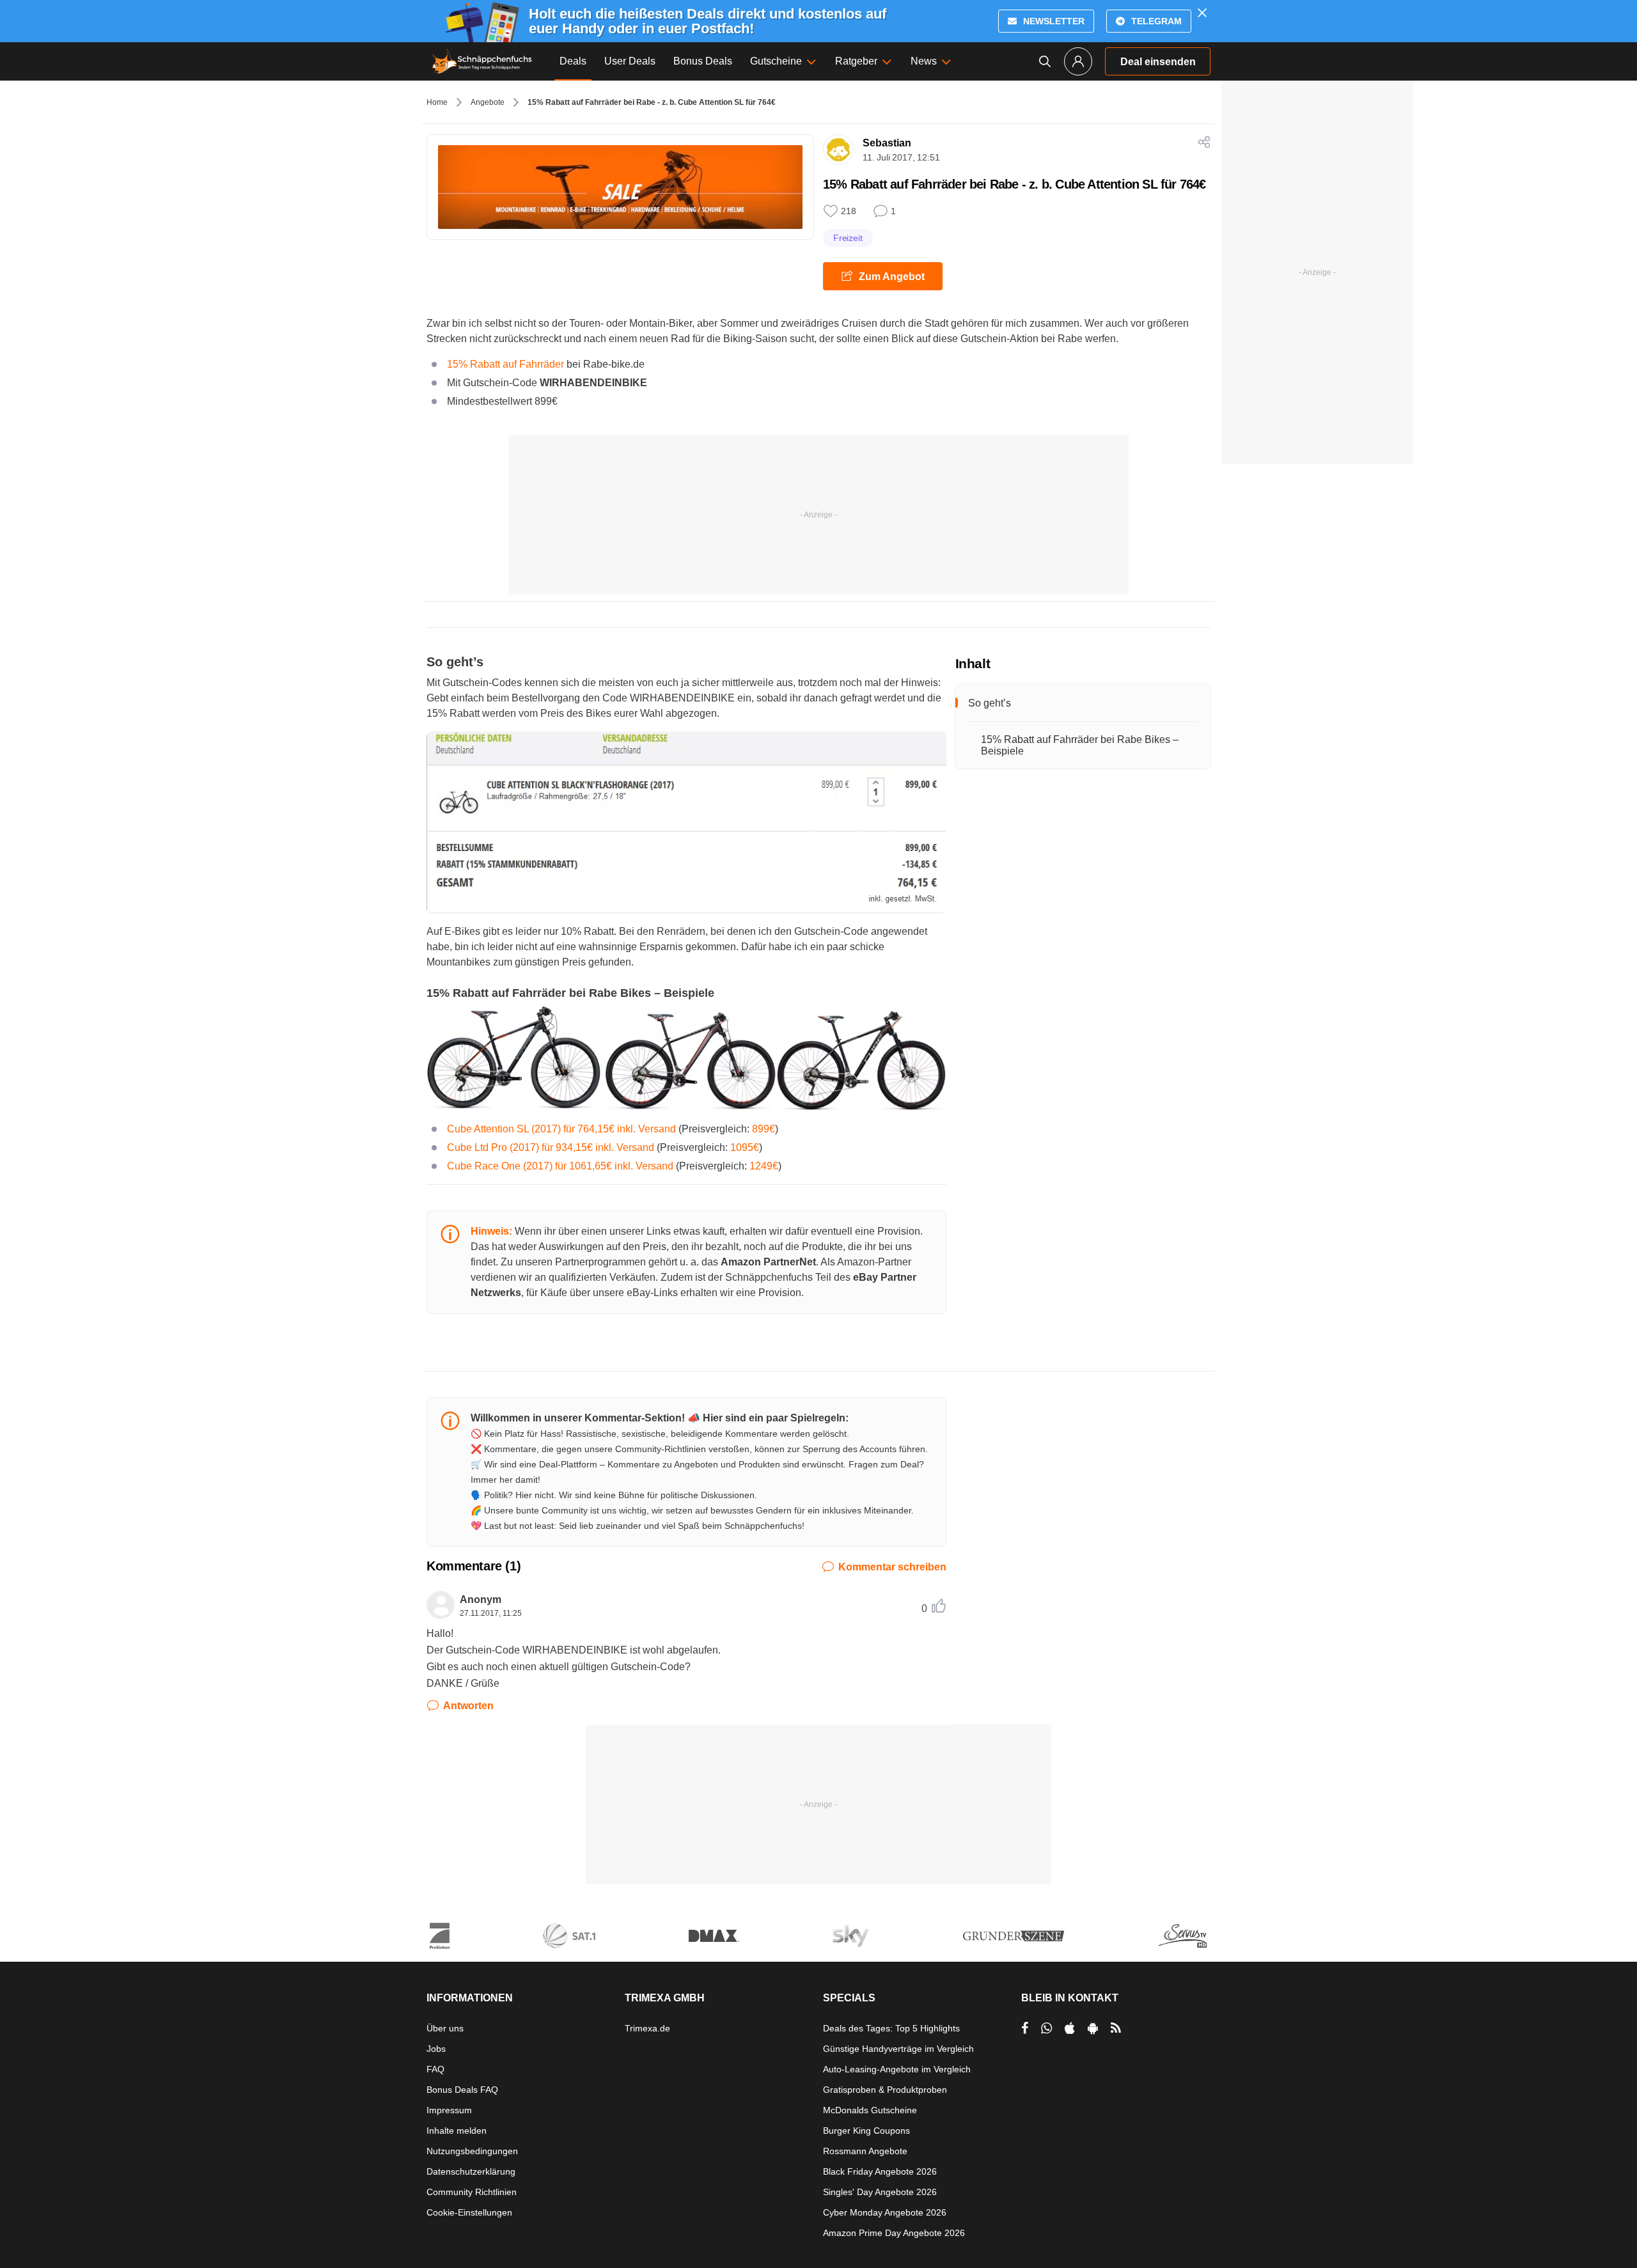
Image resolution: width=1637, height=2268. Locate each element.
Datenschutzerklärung (471, 2171)
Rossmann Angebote (865, 2151)
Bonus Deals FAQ (462, 2090)
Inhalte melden (457, 2131)
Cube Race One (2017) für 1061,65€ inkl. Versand (560, 1166)
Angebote (488, 102)
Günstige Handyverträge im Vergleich (898, 2049)
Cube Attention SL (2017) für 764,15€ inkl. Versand (561, 1129)
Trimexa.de (647, 2028)
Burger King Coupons (866, 2131)
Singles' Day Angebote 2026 (880, 2192)
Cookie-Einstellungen (469, 2212)
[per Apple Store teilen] (1070, 2028)
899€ (764, 1129)
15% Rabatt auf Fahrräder (505, 364)
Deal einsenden (1158, 62)
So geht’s (990, 703)
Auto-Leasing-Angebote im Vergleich (897, 2069)
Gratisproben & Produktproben (885, 2090)
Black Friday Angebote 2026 (880, 2171)
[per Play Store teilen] (1093, 2028)
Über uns (445, 2028)
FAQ (435, 2069)
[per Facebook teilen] (1025, 2028)
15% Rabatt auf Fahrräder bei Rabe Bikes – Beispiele (1080, 745)
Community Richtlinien (472, 2192)
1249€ (764, 1166)
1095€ (745, 1147)
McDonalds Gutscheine (870, 2110)
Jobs (436, 2049)
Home (437, 102)
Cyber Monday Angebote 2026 (885, 2212)
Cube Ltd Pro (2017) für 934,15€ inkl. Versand (551, 1147)
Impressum (449, 2110)
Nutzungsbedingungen (472, 2151)
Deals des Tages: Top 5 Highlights (891, 2028)
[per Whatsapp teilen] (1046, 2028)
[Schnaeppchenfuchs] (482, 61)
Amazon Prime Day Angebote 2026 (894, 2233)
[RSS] (1116, 2028)
